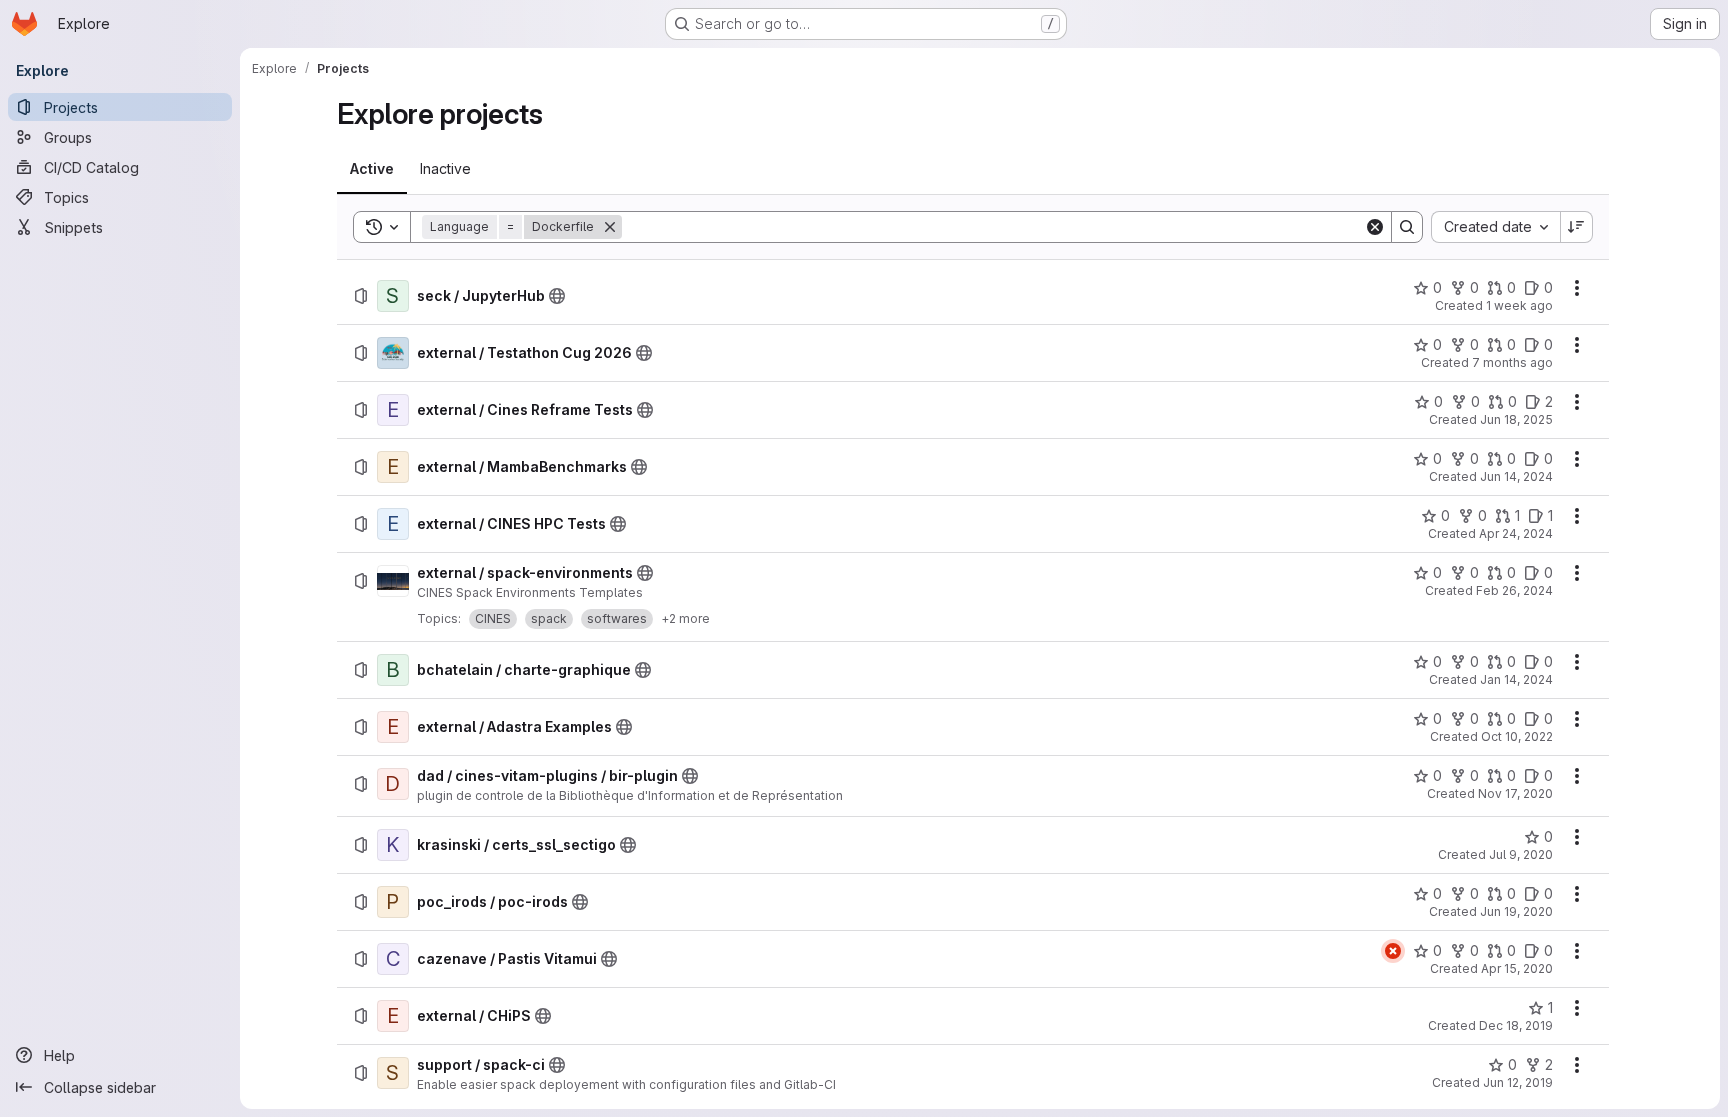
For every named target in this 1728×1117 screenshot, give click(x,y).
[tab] (372, 169)
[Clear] (1375, 227)
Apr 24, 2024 (1516, 533)
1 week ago (1519, 305)
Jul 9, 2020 (1521, 854)
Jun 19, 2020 (1516, 911)
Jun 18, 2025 (1516, 419)
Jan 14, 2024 (1516, 679)
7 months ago (1512, 362)
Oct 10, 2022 (1517, 736)
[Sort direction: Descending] (1577, 227)
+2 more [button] (685, 618)
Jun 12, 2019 (1518, 1082)
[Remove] (610, 227)
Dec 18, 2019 (1516, 1025)
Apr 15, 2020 (1517, 968)
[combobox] (1495, 227)
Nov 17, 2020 (1515, 793)
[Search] (1407, 227)
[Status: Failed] (1393, 951)
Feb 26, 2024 (1514, 590)
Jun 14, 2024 (1516, 476)
